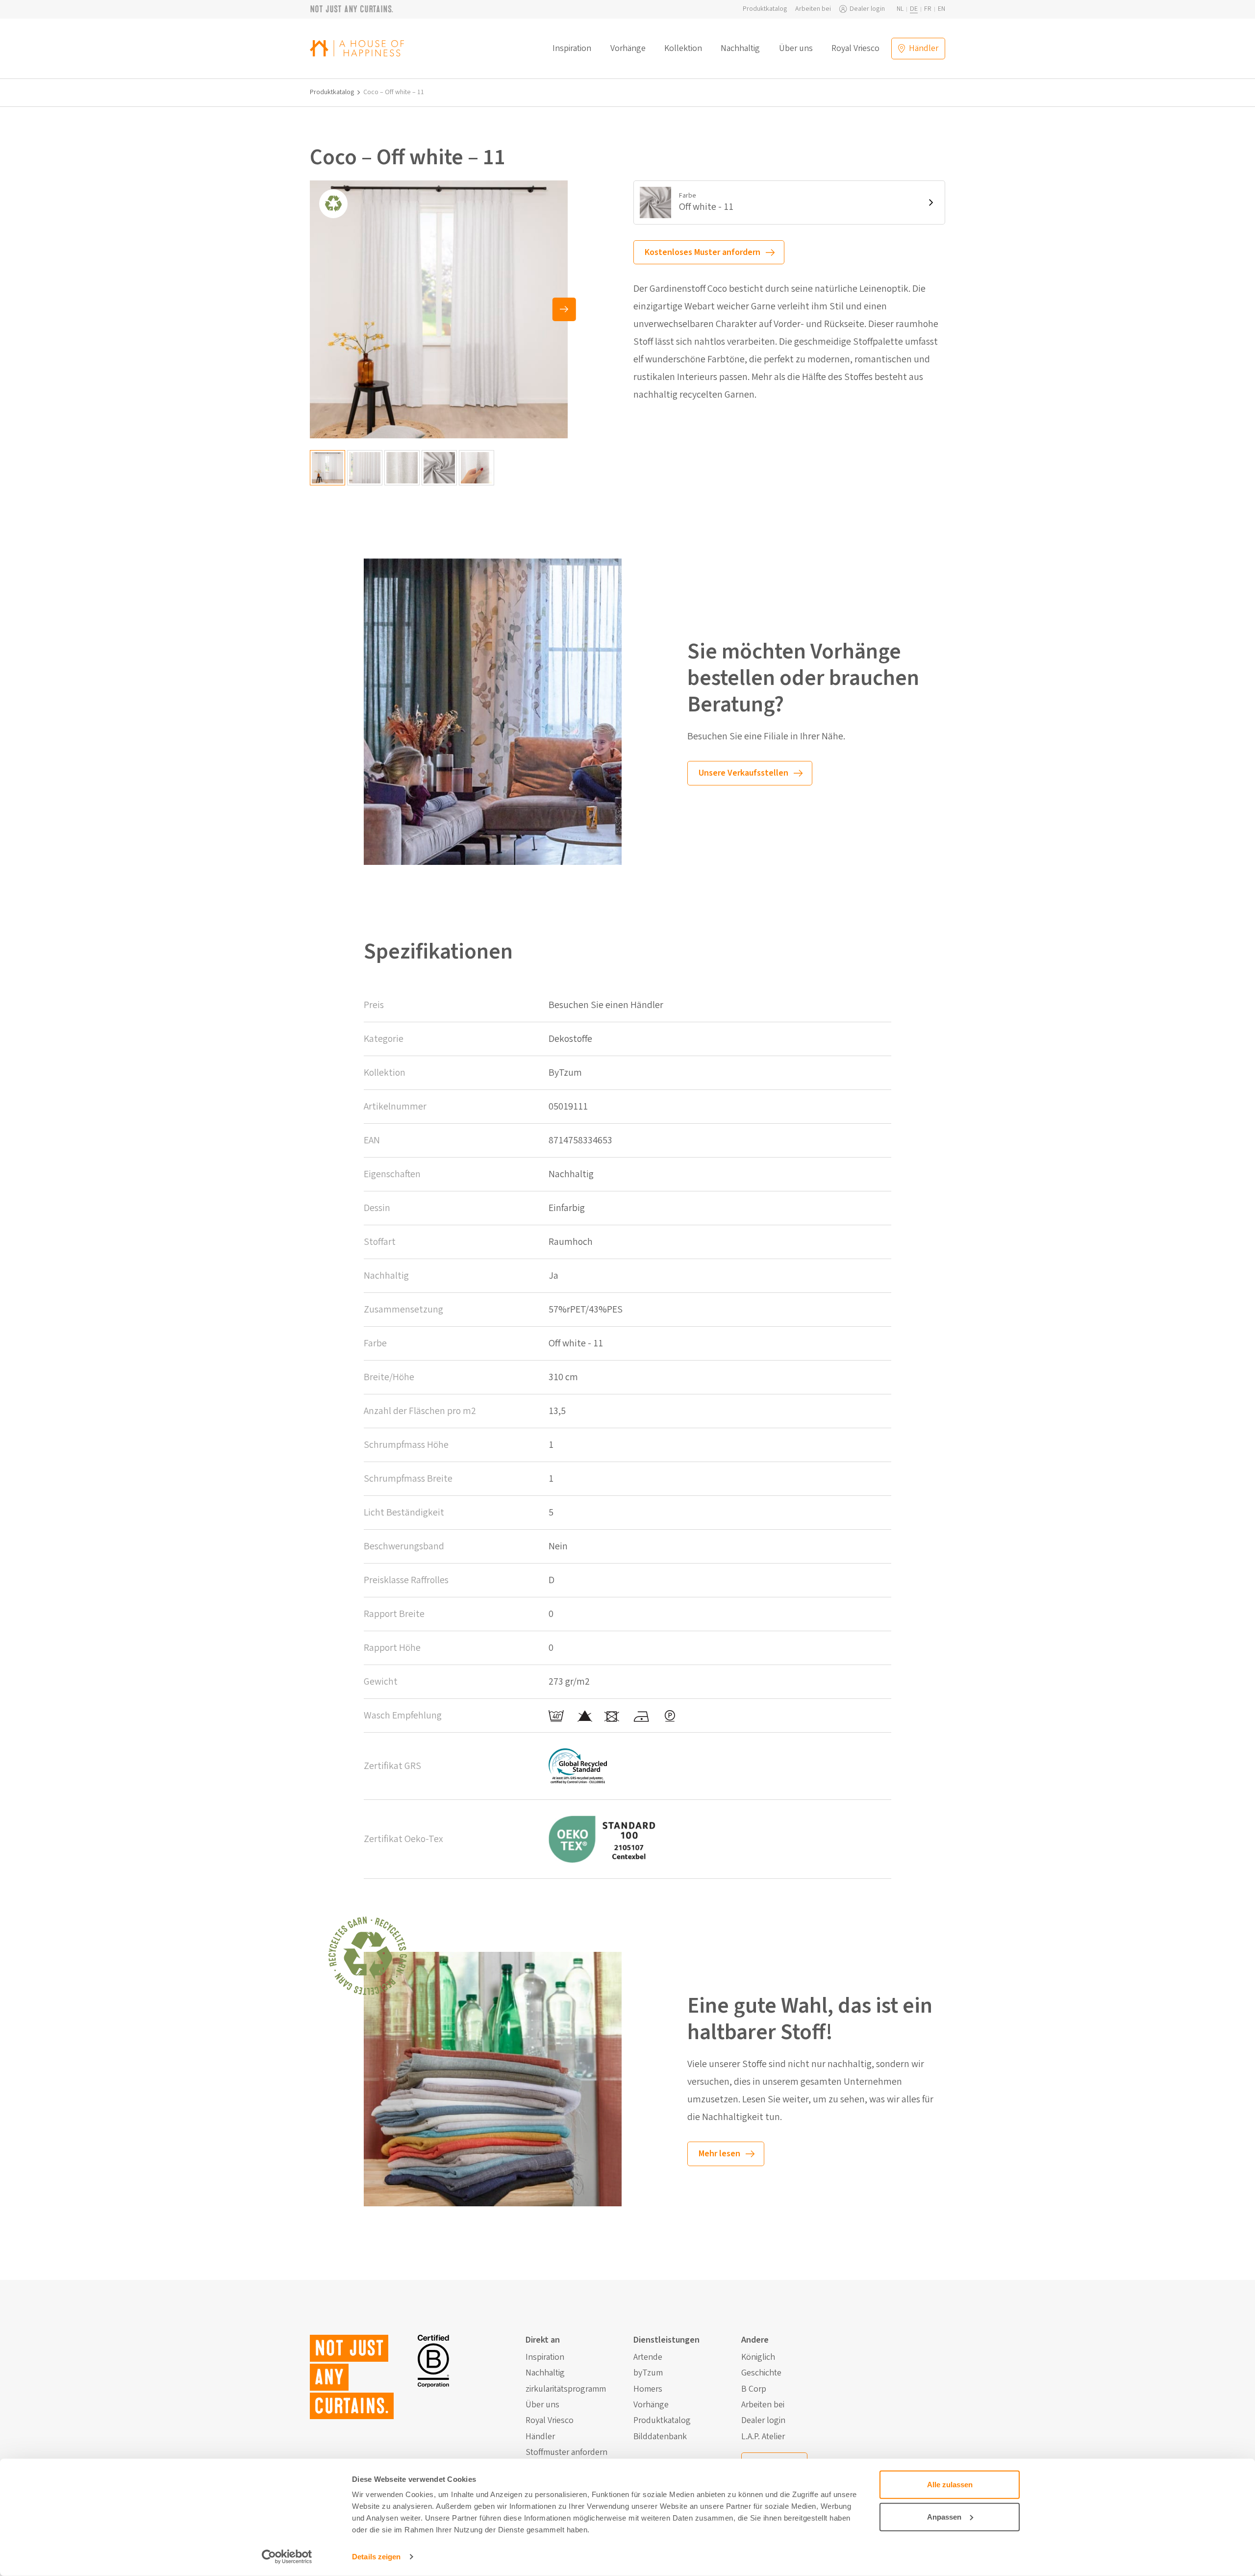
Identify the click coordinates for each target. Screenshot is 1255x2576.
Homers (648, 2389)
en (941, 9)
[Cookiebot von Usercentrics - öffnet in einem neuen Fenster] (287, 2557)
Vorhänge (628, 49)
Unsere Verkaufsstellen (743, 773)
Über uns (796, 49)
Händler (540, 2437)
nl (900, 9)
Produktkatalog (765, 9)
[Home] (357, 48)
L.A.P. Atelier (763, 2437)
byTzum (648, 2373)
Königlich (758, 2357)
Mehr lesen (719, 2154)
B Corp (754, 2389)
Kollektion (683, 49)
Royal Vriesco (855, 49)
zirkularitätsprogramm (566, 2389)
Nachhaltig (740, 49)
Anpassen (944, 2516)
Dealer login (867, 9)
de (914, 9)
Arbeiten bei (813, 9)
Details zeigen (376, 2557)
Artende (648, 2357)
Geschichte (761, 2373)
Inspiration (572, 49)
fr (928, 9)
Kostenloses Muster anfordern (703, 252)
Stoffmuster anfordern (566, 2452)
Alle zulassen (950, 2485)
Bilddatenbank (660, 2437)
